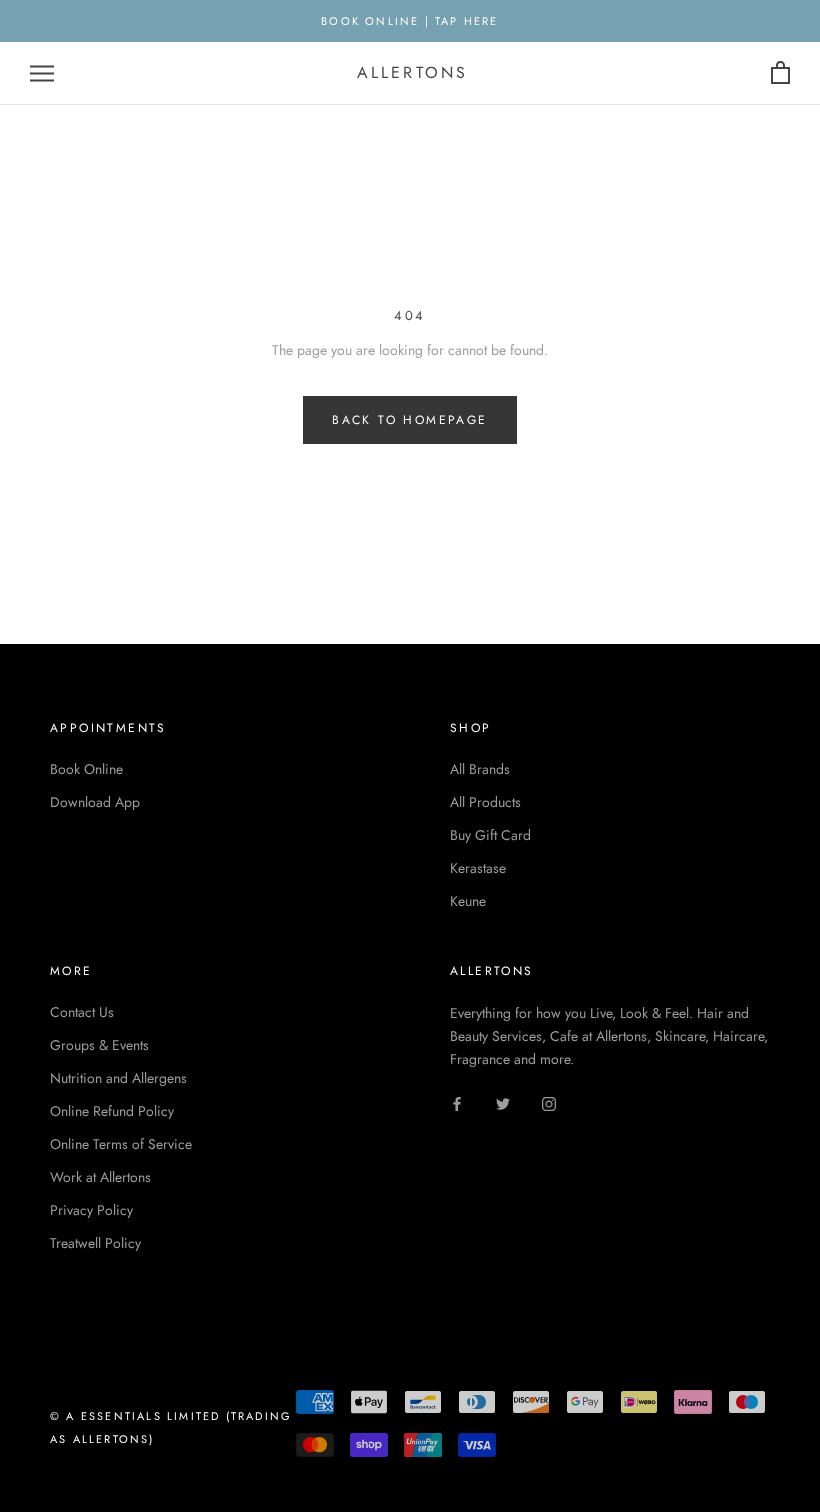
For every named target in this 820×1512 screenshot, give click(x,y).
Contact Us (82, 1012)
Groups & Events (99, 1045)
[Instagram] (549, 1102)
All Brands (480, 769)
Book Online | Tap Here (409, 21)
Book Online (86, 769)
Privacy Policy (91, 1210)
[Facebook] (457, 1102)
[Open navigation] (42, 73)
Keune (468, 901)
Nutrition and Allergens (118, 1078)
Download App (95, 802)
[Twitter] (503, 1102)
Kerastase (478, 868)
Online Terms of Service (121, 1144)
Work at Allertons (100, 1177)
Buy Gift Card (490, 835)
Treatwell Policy (95, 1243)
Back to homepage (409, 420)
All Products (485, 802)
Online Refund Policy (112, 1111)
